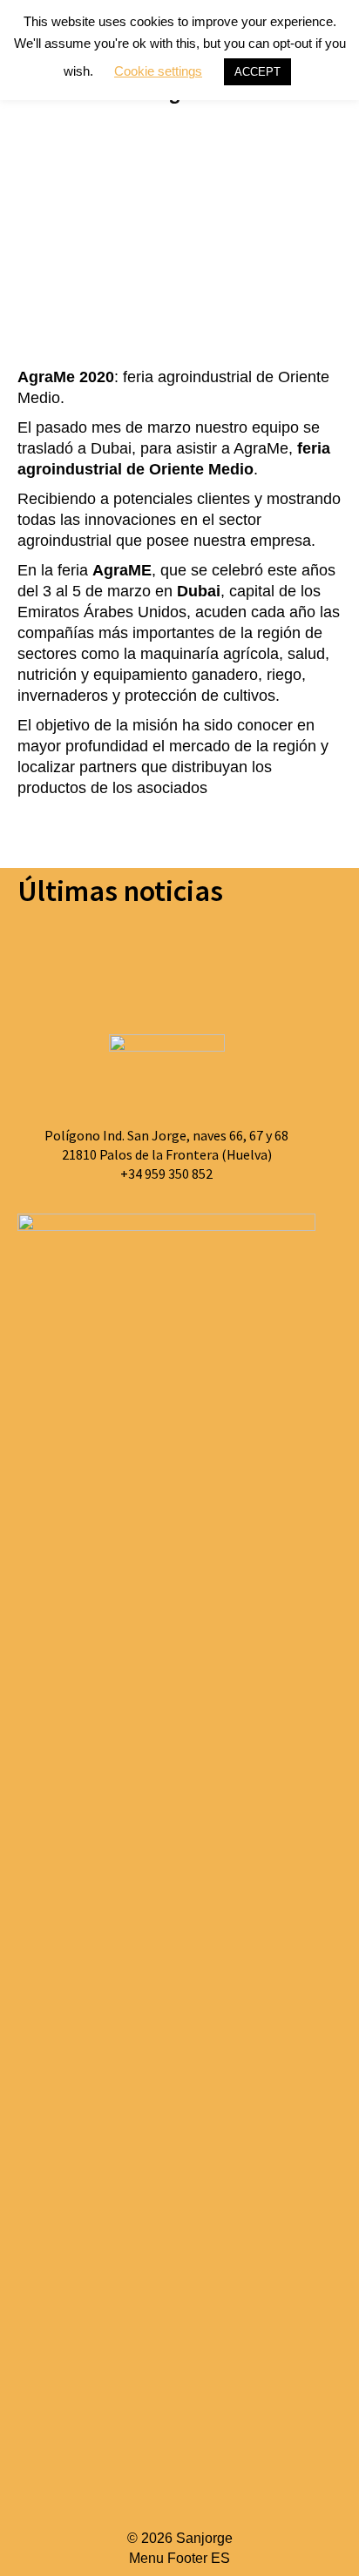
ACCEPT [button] (257, 72)
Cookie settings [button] (158, 71)
